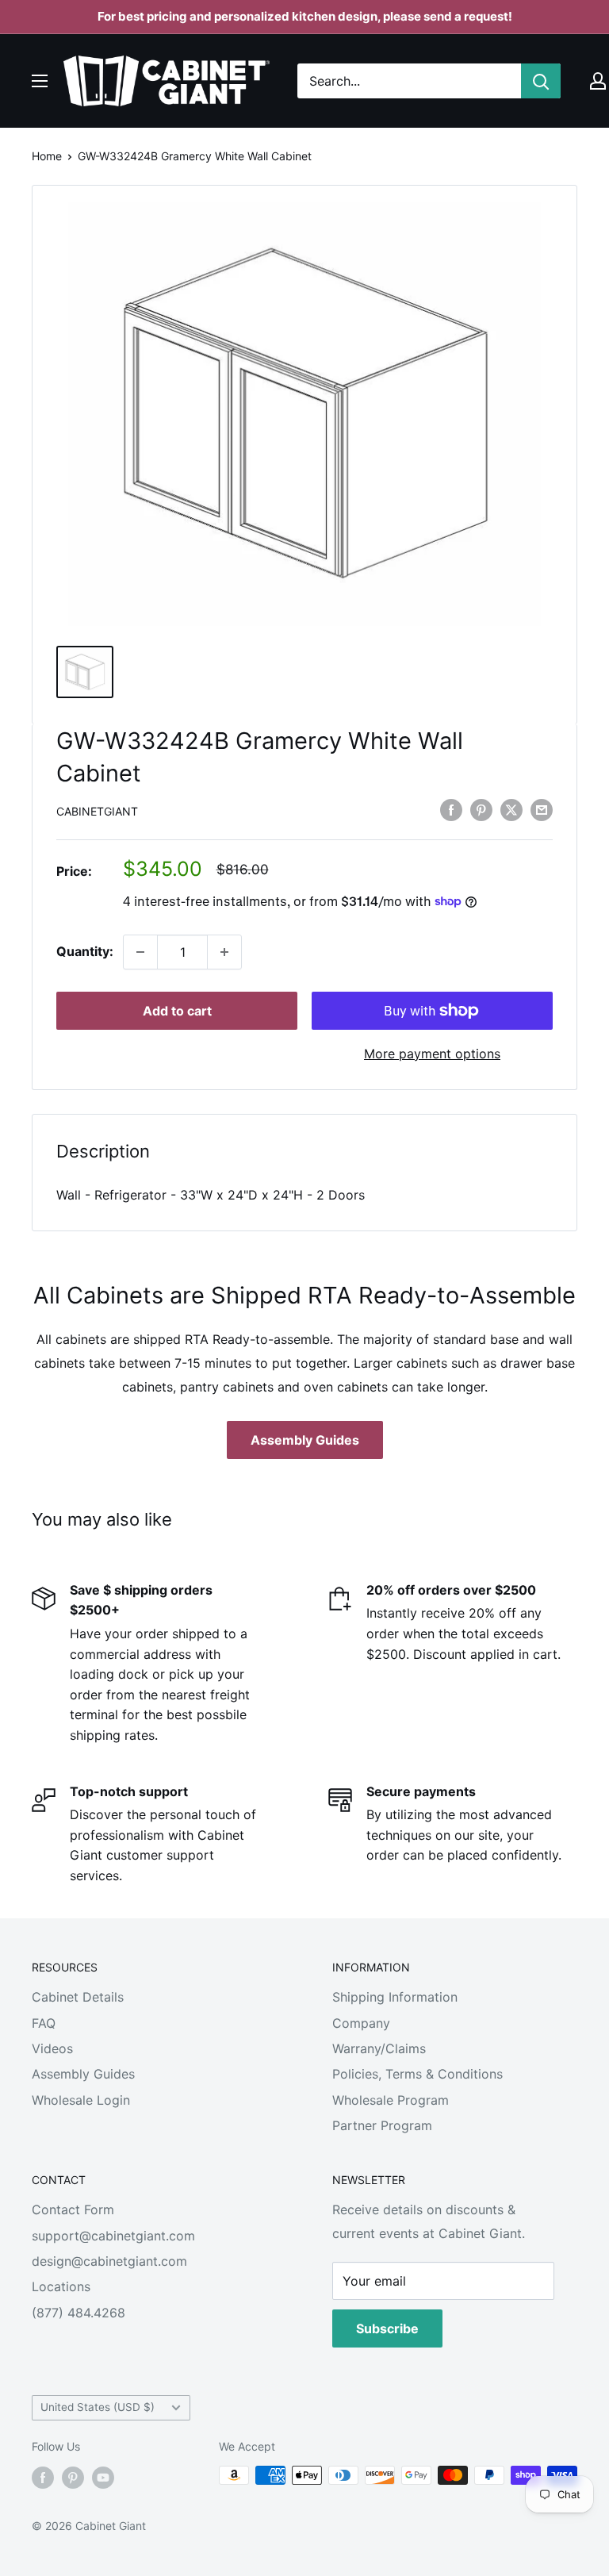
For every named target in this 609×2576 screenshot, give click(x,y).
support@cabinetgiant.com (113, 2236)
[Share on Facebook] (451, 810)
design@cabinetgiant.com (109, 2261)
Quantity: (85, 951)
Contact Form (73, 2209)
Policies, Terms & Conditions (417, 2074)
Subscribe (387, 2328)
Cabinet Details (78, 1997)
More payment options (432, 1054)
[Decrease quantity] (140, 952)
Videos (52, 2048)
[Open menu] (40, 81)
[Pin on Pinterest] (481, 810)
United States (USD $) (98, 2407)
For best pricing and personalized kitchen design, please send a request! (305, 16)
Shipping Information (395, 1997)
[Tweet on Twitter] (511, 810)
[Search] (541, 81)
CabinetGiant (97, 811)
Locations (61, 2286)
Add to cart (177, 1011)
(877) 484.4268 (79, 2313)
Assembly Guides (305, 1440)
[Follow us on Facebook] (43, 2477)
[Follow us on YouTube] (103, 2477)
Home (47, 156)
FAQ (44, 2023)
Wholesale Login (81, 2100)
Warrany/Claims (379, 2048)
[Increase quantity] (224, 952)
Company (361, 2023)
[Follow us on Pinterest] (73, 2477)
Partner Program (382, 2125)
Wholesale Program (391, 2100)
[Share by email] (542, 810)
